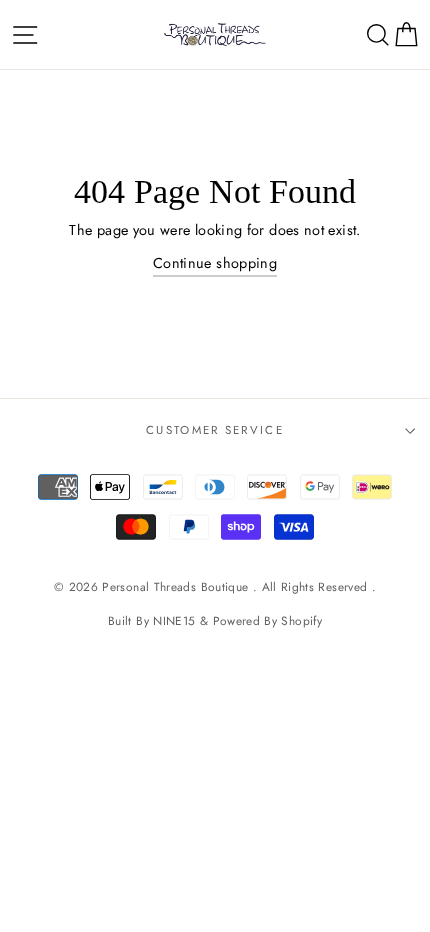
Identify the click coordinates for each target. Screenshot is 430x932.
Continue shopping (215, 263)
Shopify (301, 620)
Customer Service (215, 430)
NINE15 (174, 620)
